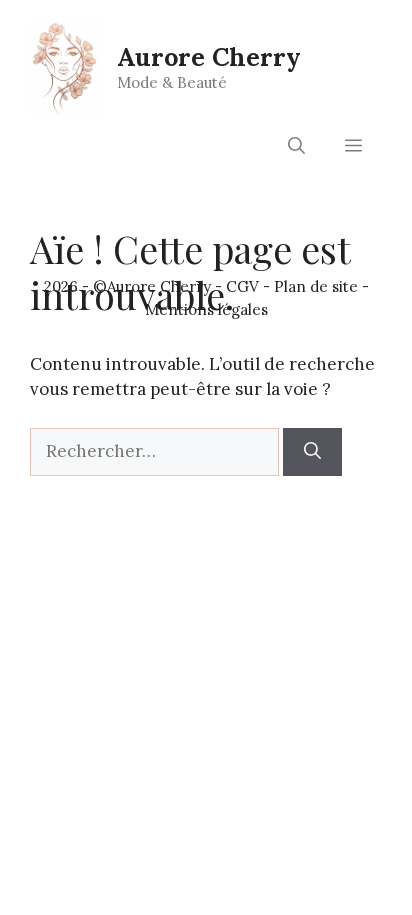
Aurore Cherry (209, 57)
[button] (296, 146)
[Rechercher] (312, 452)
